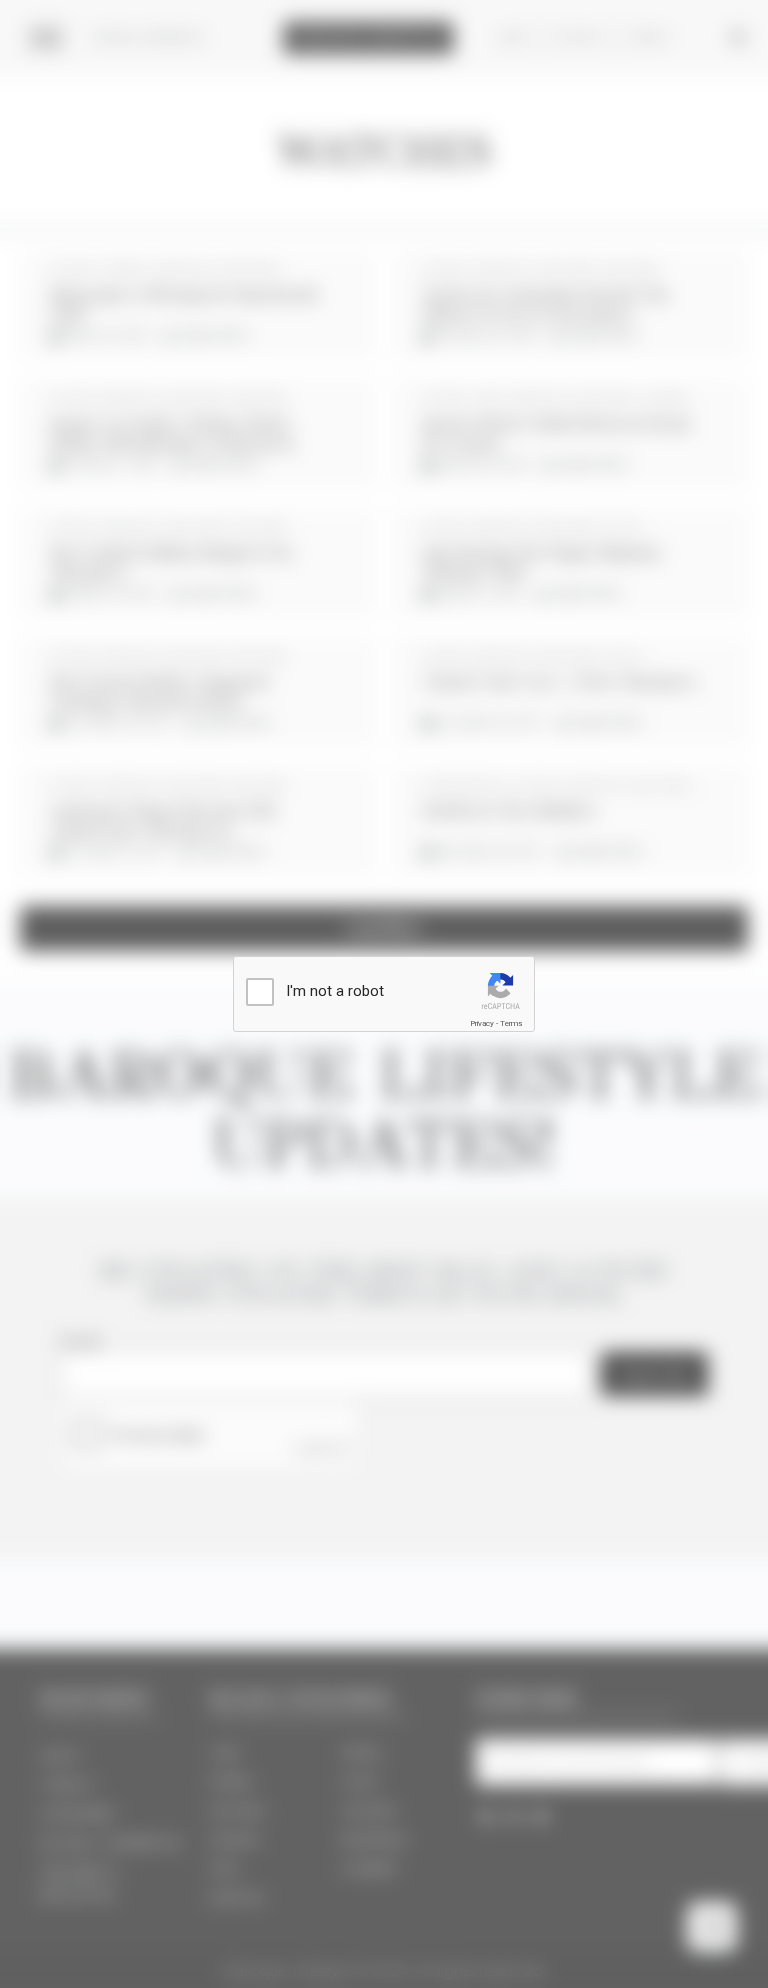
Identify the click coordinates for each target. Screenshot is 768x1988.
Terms (511, 1023)
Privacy (482, 1023)
